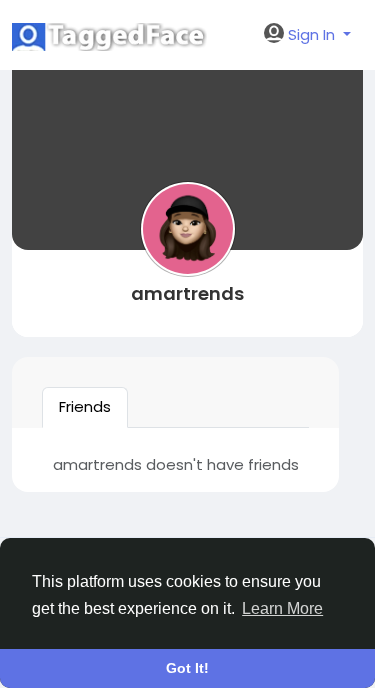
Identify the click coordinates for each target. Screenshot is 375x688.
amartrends (187, 293)
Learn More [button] (282, 608)
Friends (85, 406)
